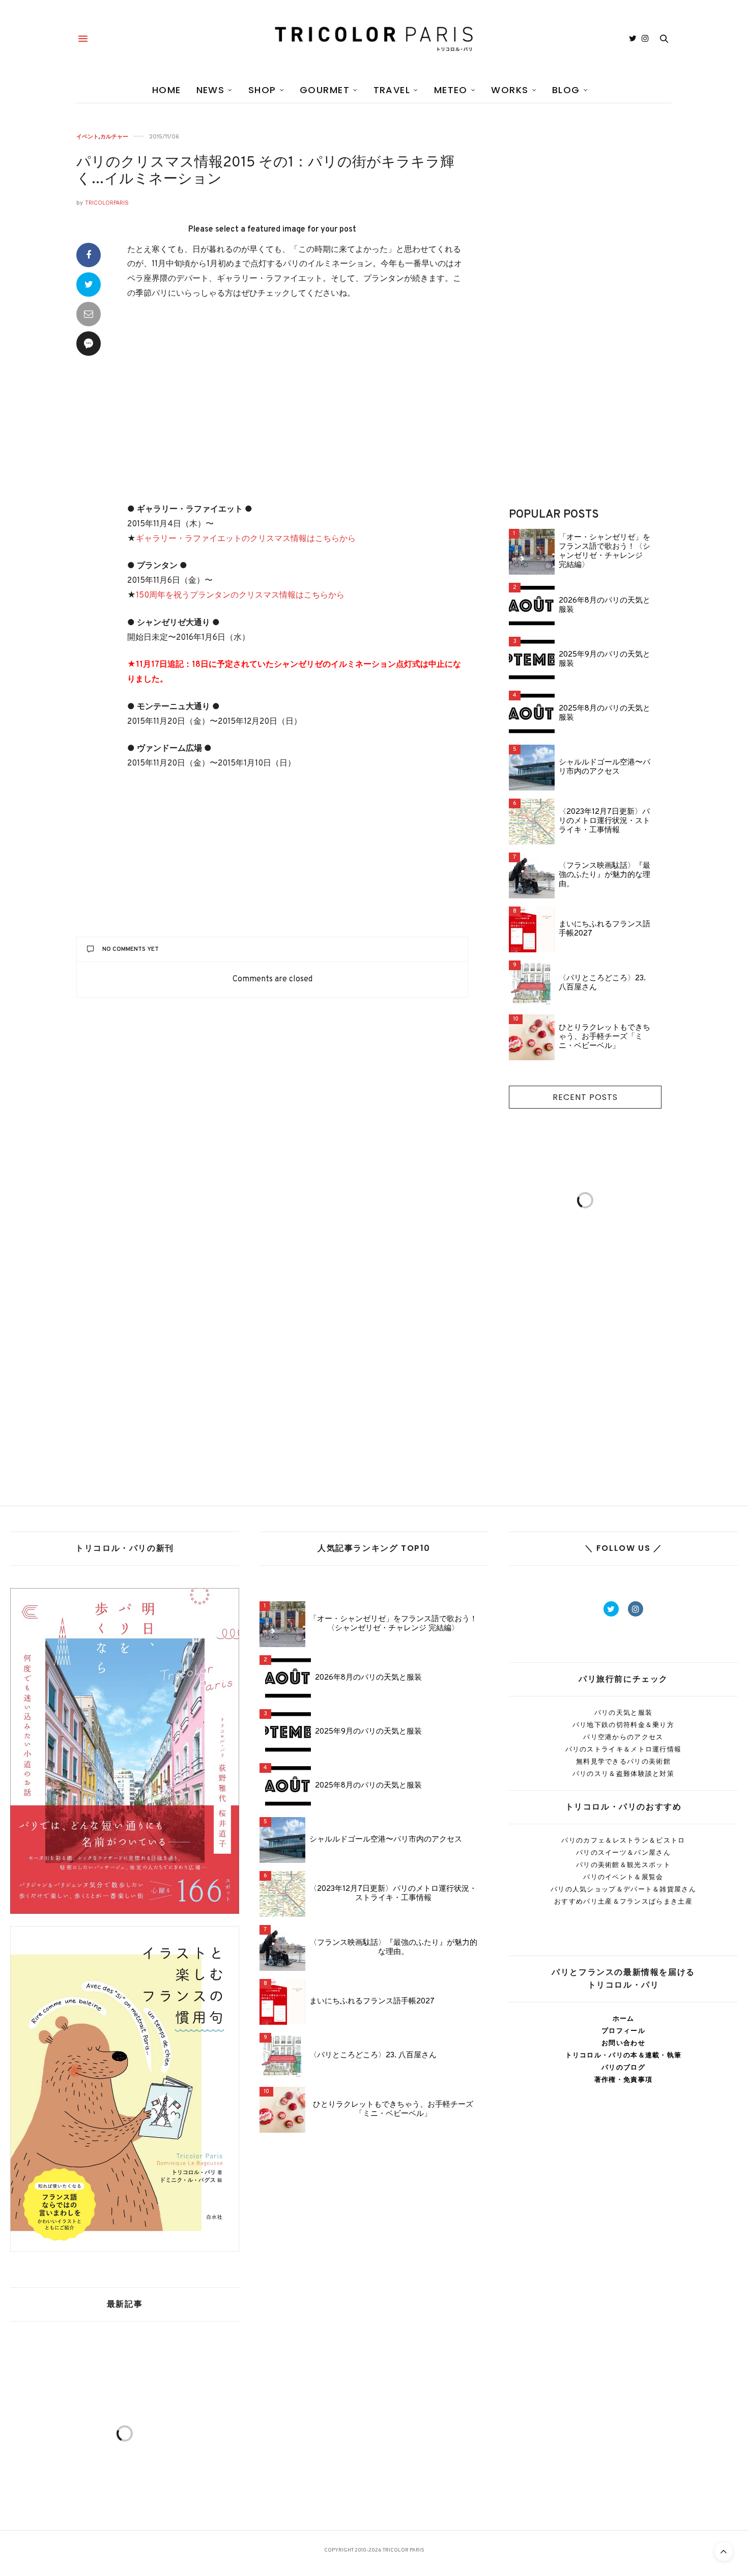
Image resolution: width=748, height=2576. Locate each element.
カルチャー (114, 137)
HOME (167, 90)
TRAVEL (392, 90)
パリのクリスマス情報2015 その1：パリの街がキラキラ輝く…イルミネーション (265, 172)
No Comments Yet (131, 949)
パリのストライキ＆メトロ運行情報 (624, 1749)
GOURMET (325, 90)
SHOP (262, 90)
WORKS (510, 90)
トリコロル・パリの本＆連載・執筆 (624, 2055)
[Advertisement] (298, 402)
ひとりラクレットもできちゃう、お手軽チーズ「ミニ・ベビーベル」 (605, 1037)
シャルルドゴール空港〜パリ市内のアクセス (605, 768)
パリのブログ (623, 2067)
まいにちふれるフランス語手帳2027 (605, 929)
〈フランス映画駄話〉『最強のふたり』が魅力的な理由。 (605, 875)
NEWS (211, 90)
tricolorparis (107, 203)
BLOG (566, 90)
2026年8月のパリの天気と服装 (605, 606)
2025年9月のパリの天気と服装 (605, 660)
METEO (451, 90)
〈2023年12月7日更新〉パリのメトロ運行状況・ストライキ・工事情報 (605, 822)
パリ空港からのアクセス (623, 1737)
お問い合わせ (623, 2043)
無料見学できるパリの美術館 (623, 1761)
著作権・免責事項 (623, 2079)
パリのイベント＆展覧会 (623, 1877)
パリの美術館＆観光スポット (623, 1865)
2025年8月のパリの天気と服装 (605, 714)
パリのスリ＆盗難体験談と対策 (623, 1774)
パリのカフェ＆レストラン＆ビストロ (623, 1840)
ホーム (624, 2018)
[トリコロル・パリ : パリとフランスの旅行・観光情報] (374, 39)
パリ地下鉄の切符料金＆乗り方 (623, 1725)
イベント (88, 137)
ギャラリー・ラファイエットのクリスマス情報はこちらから (246, 539)
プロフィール (623, 2031)
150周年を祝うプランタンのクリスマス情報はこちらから (240, 596)
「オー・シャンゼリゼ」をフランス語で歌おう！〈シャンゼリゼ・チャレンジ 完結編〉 (605, 552)
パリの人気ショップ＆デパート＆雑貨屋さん (623, 1889)
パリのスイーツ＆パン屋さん (623, 1852)
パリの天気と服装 (623, 1712)
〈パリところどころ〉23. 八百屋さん (602, 983)
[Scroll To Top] (724, 2552)
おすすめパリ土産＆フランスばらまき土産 (623, 1901)
